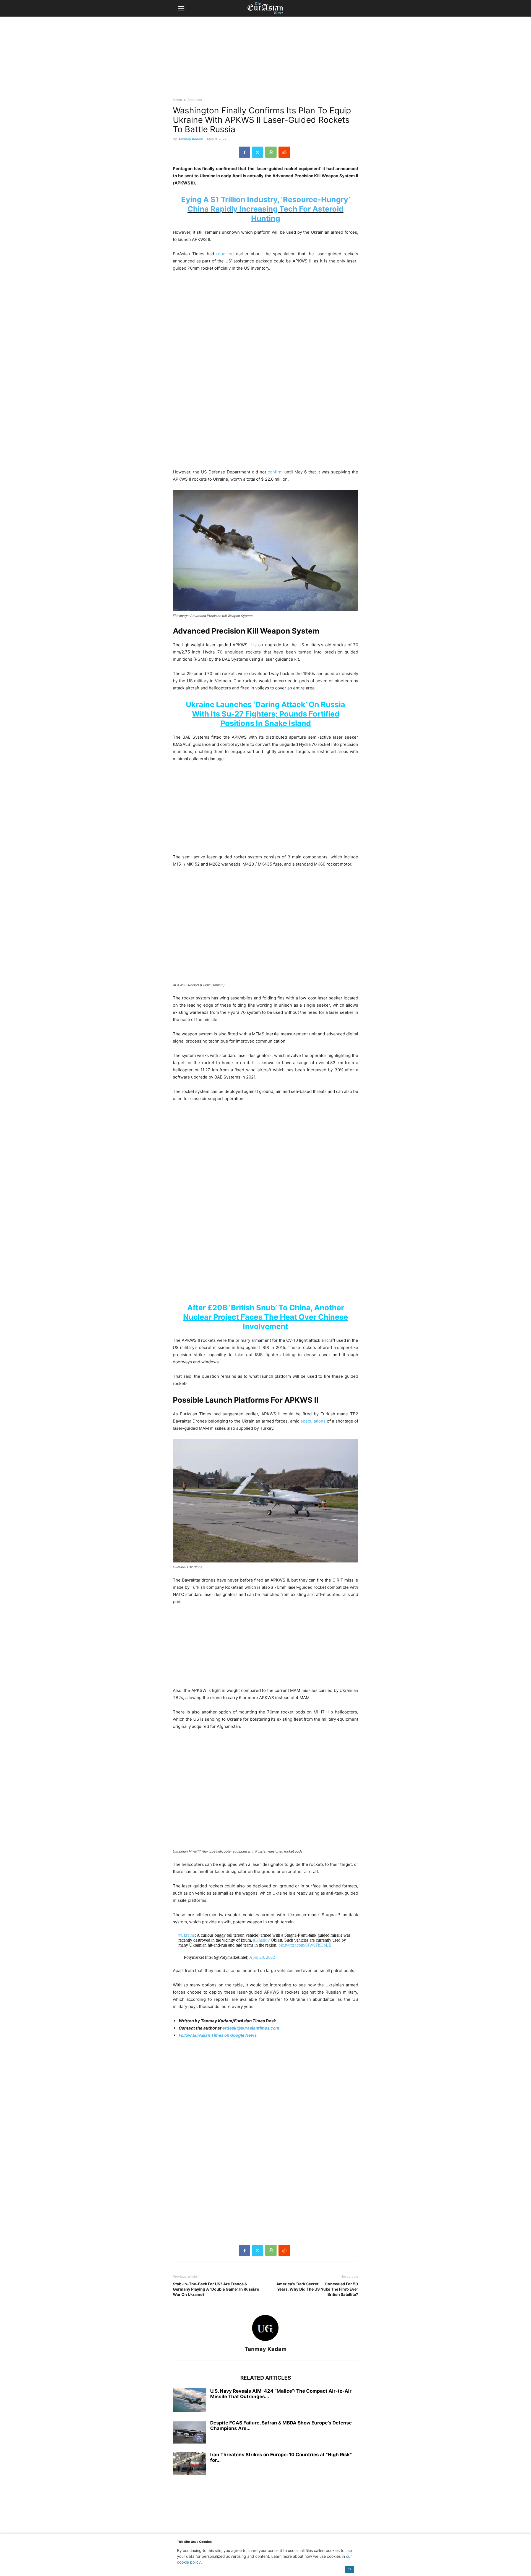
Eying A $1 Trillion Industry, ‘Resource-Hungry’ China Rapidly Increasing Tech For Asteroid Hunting (266, 209)
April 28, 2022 (262, 1957)
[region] (265, 59)
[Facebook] (244, 152)
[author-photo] (265, 2341)
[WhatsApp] (271, 152)
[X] (258, 152)
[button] (181, 8)
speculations (313, 1421)
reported (225, 254)
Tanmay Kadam (191, 139)
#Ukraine (187, 1935)
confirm (275, 472)
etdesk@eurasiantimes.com (251, 2028)
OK (349, 2569)
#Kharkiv (261, 1940)
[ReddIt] (284, 152)
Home (177, 100)
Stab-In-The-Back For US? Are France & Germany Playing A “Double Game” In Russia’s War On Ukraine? (216, 2289)
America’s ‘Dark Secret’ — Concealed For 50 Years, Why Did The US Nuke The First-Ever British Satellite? (317, 2289)
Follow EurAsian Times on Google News (218, 2035)
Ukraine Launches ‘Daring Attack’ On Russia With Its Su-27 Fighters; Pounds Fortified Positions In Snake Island (265, 714)
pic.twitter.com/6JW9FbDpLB (305, 1945)
